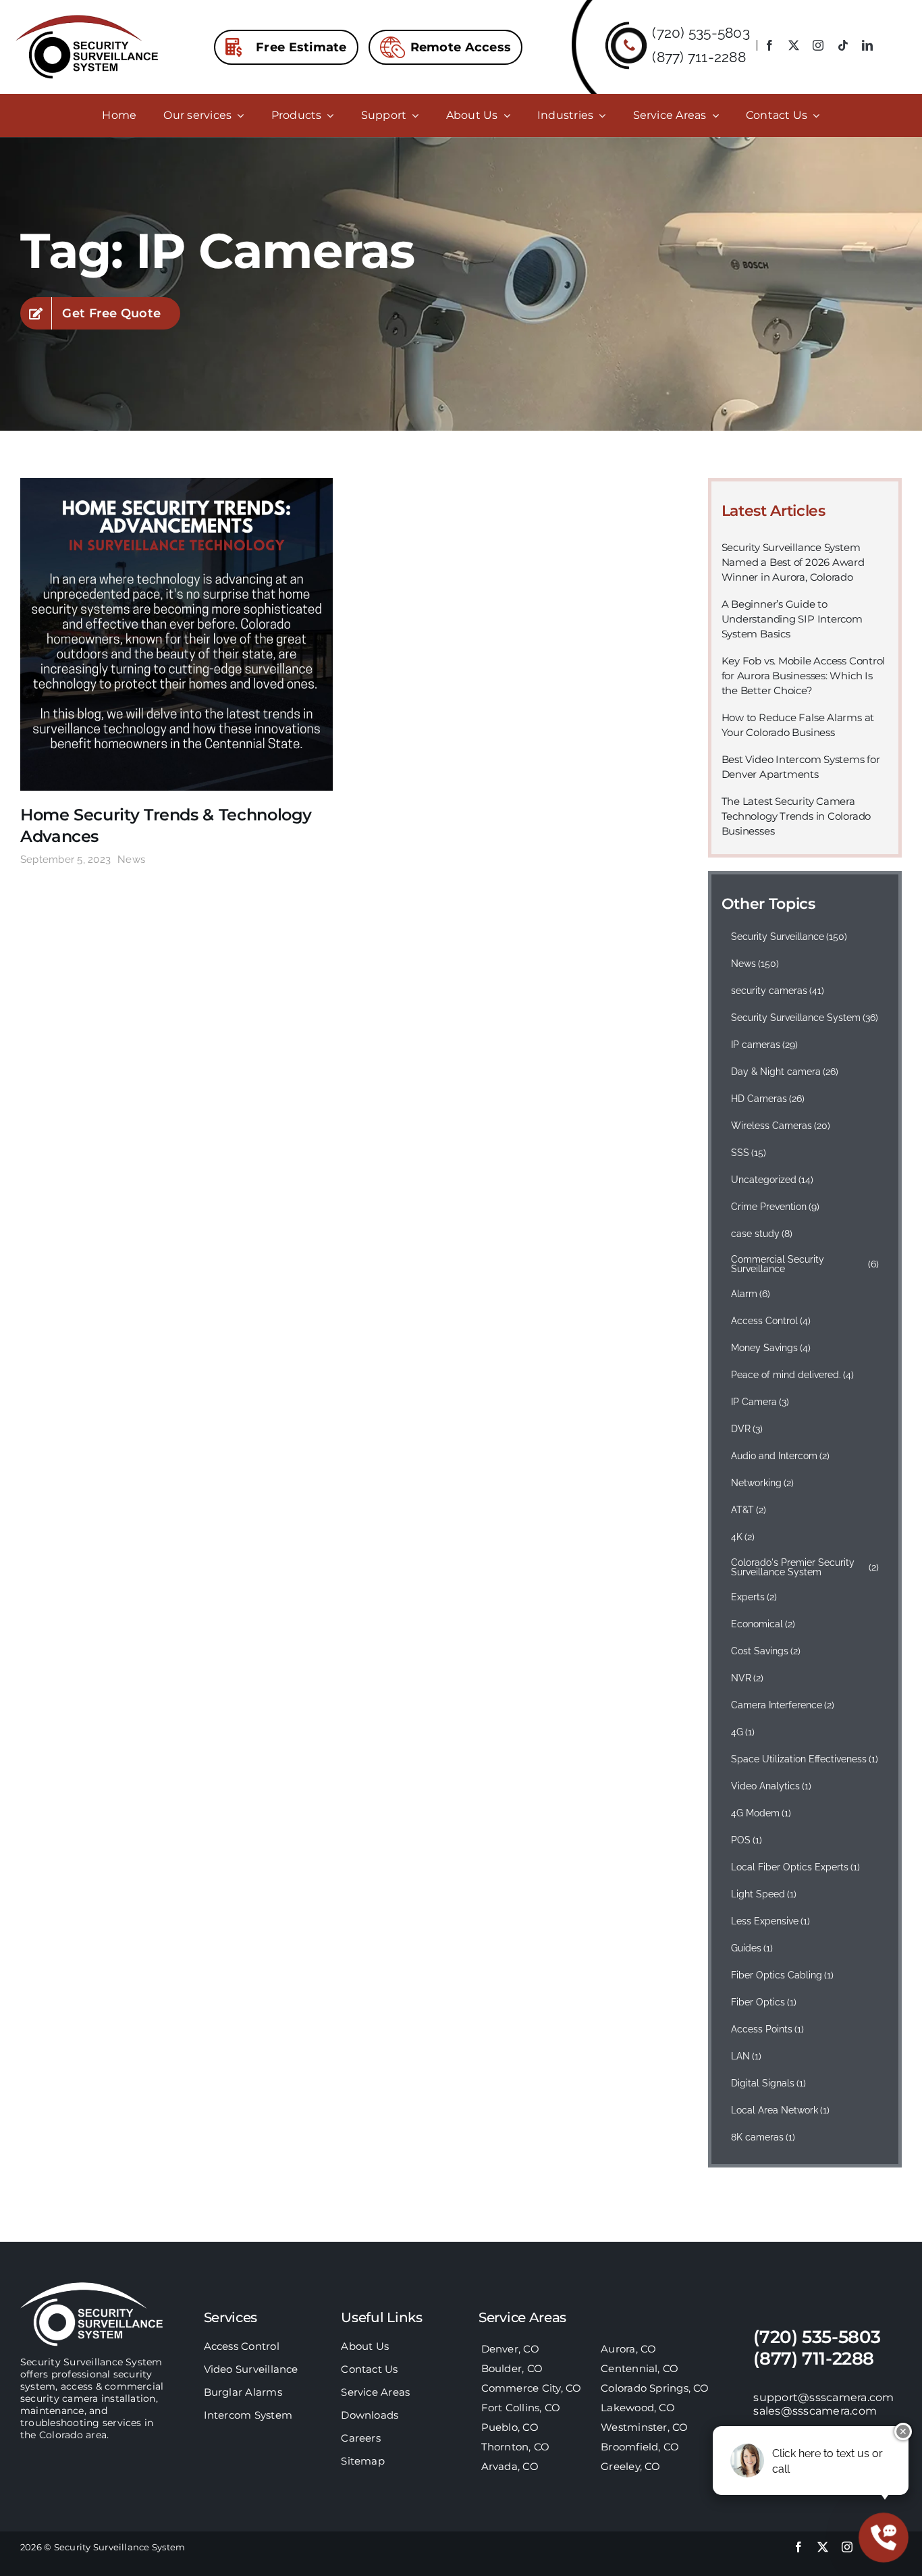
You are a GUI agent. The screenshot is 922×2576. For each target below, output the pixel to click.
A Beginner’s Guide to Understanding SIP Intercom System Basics (792, 619)
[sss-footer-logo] (92, 2287)
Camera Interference (783, 1705)
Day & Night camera (785, 1072)
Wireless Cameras (781, 1126)
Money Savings (771, 1348)
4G (743, 1732)
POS (747, 1840)
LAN (747, 2056)
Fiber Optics (764, 2002)
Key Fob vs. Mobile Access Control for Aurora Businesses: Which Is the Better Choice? (804, 676)
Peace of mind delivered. (793, 1375)
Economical (763, 1624)
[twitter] (794, 45)
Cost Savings (766, 1651)
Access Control (771, 1321)
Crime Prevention (776, 1207)
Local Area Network (781, 2110)
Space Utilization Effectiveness (805, 1759)
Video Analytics (771, 1786)
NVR (748, 1678)
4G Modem (761, 1813)
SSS (749, 1153)
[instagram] (818, 45)
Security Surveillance (789, 937)
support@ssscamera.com (823, 2397)
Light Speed (764, 1894)
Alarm (751, 1294)
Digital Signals (769, 2083)
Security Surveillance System (805, 1018)
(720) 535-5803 (701, 33)
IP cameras (765, 1045)
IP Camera (760, 1402)
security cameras (778, 991)
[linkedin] (867, 45)
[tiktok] (843, 45)
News (131, 860)
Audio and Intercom (781, 1456)
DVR (747, 1429)
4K (743, 1537)
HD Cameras (768, 1099)
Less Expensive (771, 1921)
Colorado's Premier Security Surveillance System (805, 1567)
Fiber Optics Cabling (783, 1975)
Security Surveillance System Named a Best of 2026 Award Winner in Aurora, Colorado (793, 562)
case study (762, 1234)
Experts (754, 1597)
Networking (763, 1483)
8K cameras (763, 2137)
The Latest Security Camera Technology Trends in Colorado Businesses (796, 816)
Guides (752, 1948)
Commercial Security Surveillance (805, 1264)
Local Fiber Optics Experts (796, 1867)
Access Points (768, 2029)
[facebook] (769, 45)
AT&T (749, 1510)
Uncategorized (772, 1180)
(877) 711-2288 (699, 57)
